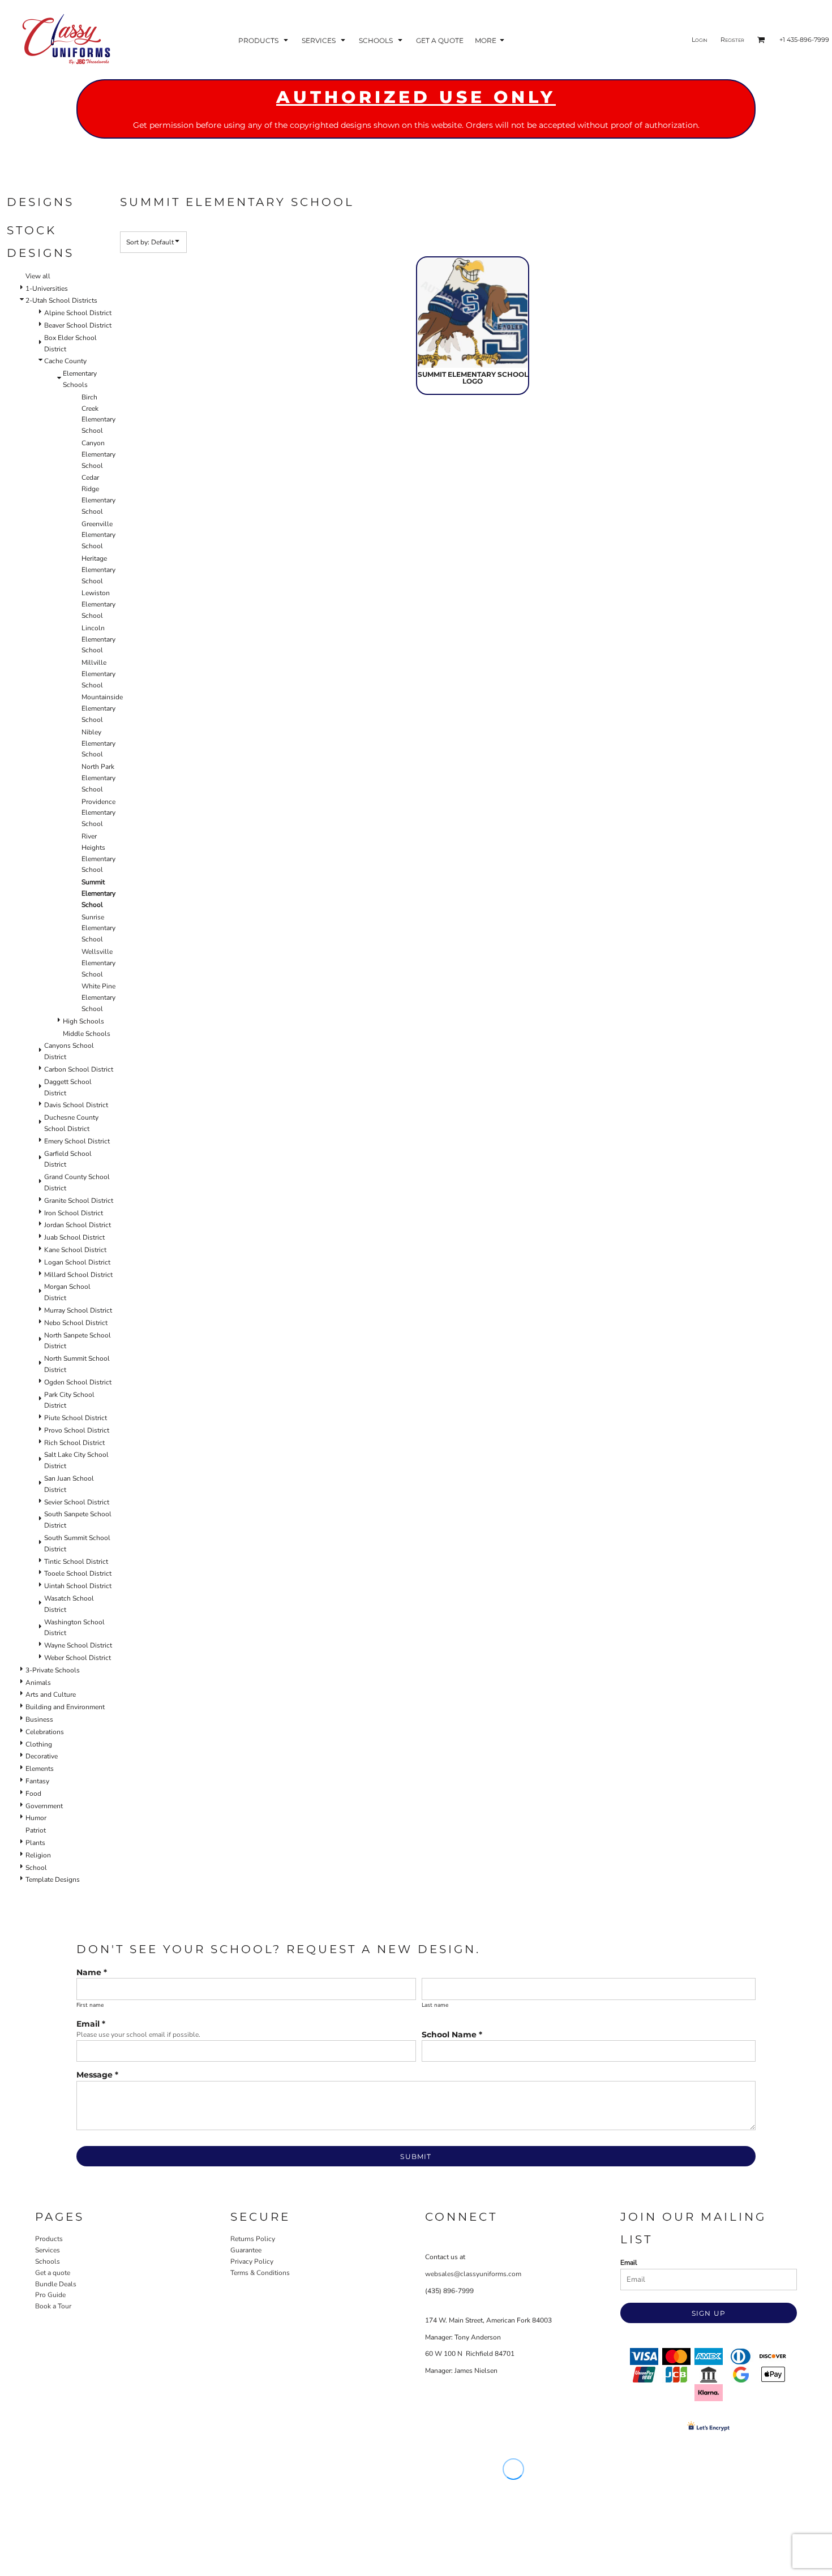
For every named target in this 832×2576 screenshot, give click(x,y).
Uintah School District (78, 1586)
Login (700, 40)
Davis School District (76, 1105)
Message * (97, 2075)
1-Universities (47, 289)
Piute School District (76, 1418)
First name (90, 2005)
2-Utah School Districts (61, 300)
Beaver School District (78, 325)
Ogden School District (78, 1382)
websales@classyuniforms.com (473, 2274)
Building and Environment (65, 1707)
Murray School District (78, 1310)
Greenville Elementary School (98, 535)
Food (33, 1794)
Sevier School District (77, 1502)
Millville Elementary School (98, 674)
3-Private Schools (53, 1670)
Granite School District (79, 1201)
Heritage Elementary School (98, 570)
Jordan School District (78, 1225)
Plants (35, 1843)
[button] (264, 40)
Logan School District (77, 1262)
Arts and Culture (51, 1695)
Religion (38, 1855)
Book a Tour (53, 2306)
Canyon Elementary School (98, 454)
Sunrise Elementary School (98, 928)
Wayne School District (78, 1645)
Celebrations (45, 1732)
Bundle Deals (56, 2284)
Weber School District (78, 1658)
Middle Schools (87, 1034)
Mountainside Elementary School (102, 708)
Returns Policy (253, 2239)
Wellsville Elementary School (98, 963)
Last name (435, 2005)
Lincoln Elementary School (98, 639)
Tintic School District (76, 1562)
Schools (48, 2261)
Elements (40, 1769)
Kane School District (75, 1250)
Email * (91, 2024)
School (36, 1868)
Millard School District (78, 1275)
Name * (92, 1972)
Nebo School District (76, 1323)
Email (629, 2263)
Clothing (39, 1744)
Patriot (36, 1830)
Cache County (65, 361)
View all (38, 276)
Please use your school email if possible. (138, 2035)
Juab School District (74, 1237)
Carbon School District (79, 1069)
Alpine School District (78, 313)
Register (732, 40)
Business (39, 1719)
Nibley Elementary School (98, 743)
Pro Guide (50, 2295)
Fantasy (37, 1781)
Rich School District (74, 1443)
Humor (36, 1818)
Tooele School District (78, 1573)
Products (49, 2239)
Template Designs (53, 1880)
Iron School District (74, 1213)
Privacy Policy (252, 2261)
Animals (38, 1683)
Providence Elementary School (98, 813)
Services (48, 2250)
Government (44, 1806)
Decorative (42, 1756)
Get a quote (53, 2273)
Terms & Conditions (260, 2273)
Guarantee (246, 2250)
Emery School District (77, 1141)
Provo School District (77, 1430)
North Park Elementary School (98, 778)
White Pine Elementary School (98, 997)
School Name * (452, 2035)
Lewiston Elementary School (98, 604)
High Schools (83, 1021)
